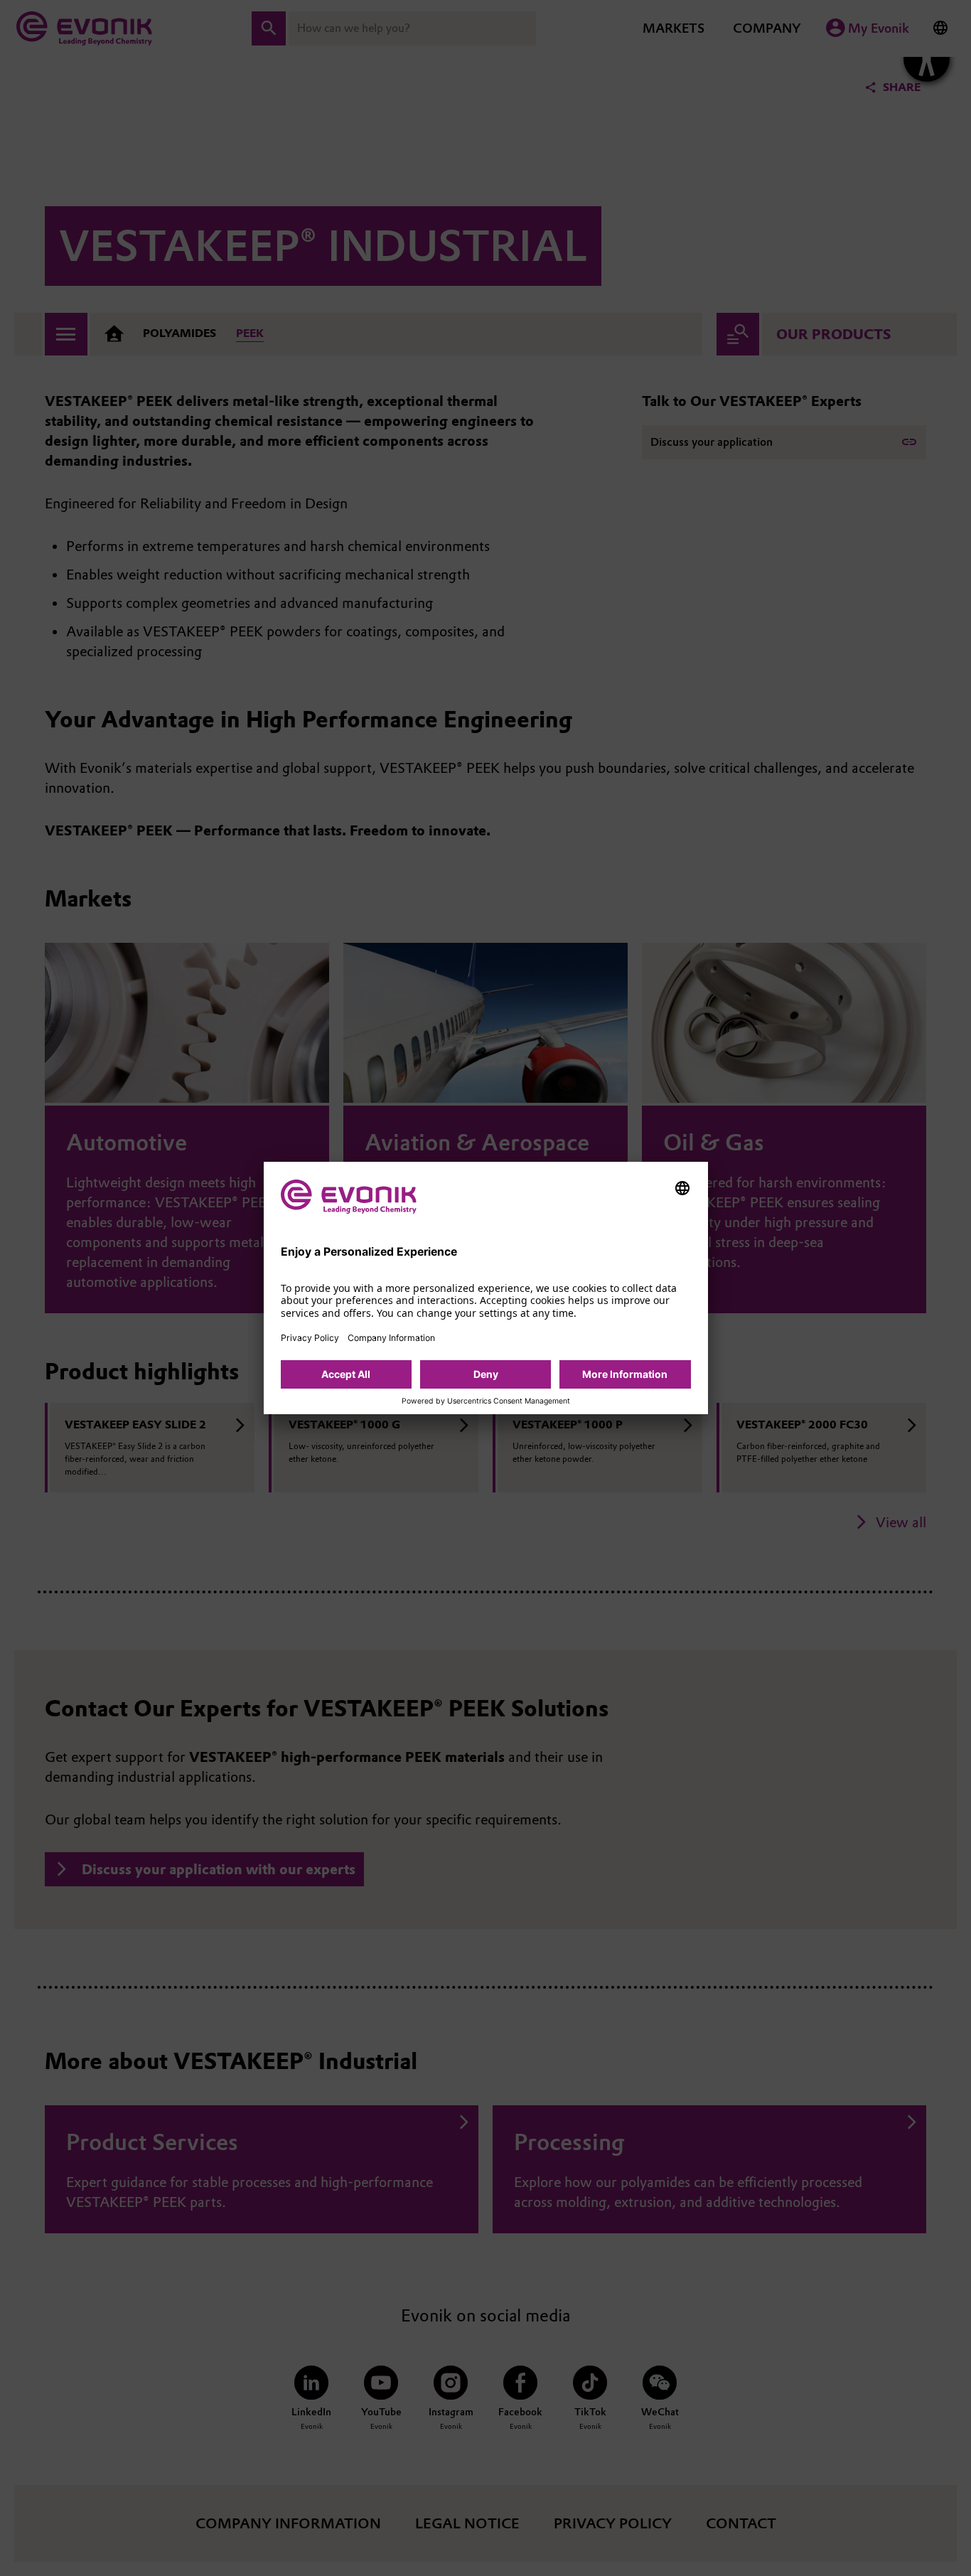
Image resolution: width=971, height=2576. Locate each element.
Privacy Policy (310, 1338)
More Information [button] (625, 1374)
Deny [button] (486, 1374)
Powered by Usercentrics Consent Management (486, 1401)
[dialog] (486, 1288)
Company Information (391, 1338)
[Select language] (682, 1188)
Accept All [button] (346, 1374)
